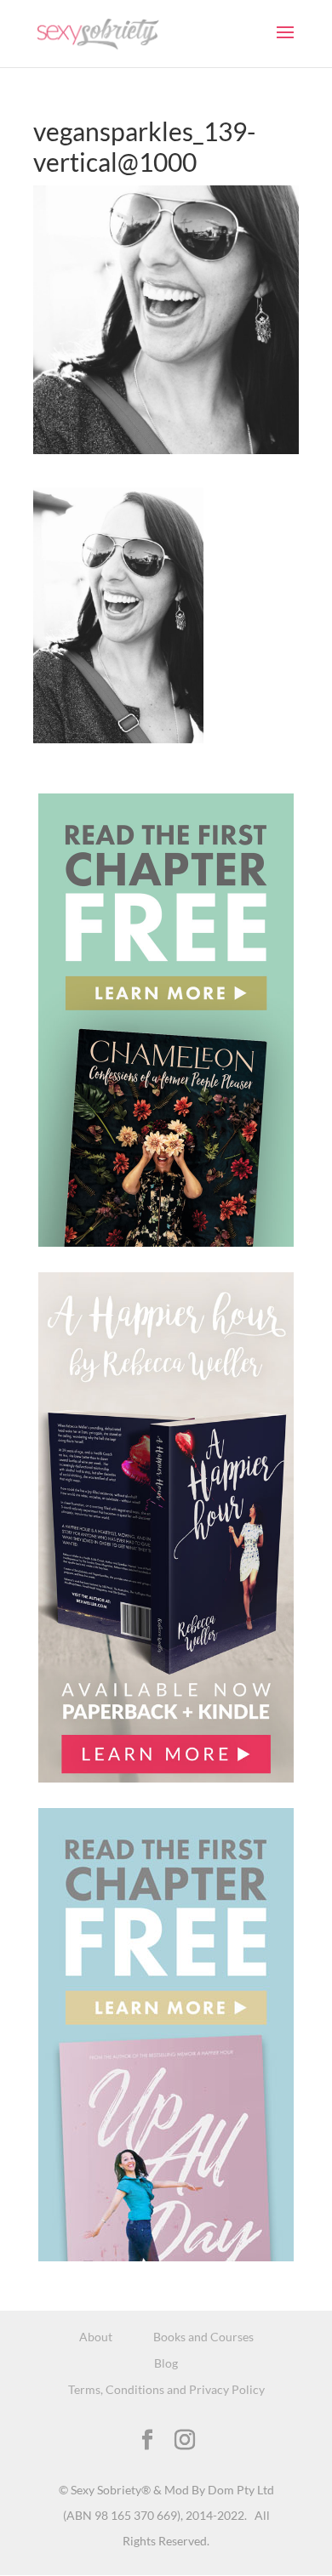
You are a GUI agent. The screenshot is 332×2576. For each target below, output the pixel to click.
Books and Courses (203, 2337)
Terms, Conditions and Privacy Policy (166, 2389)
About (96, 2337)
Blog (166, 2363)
